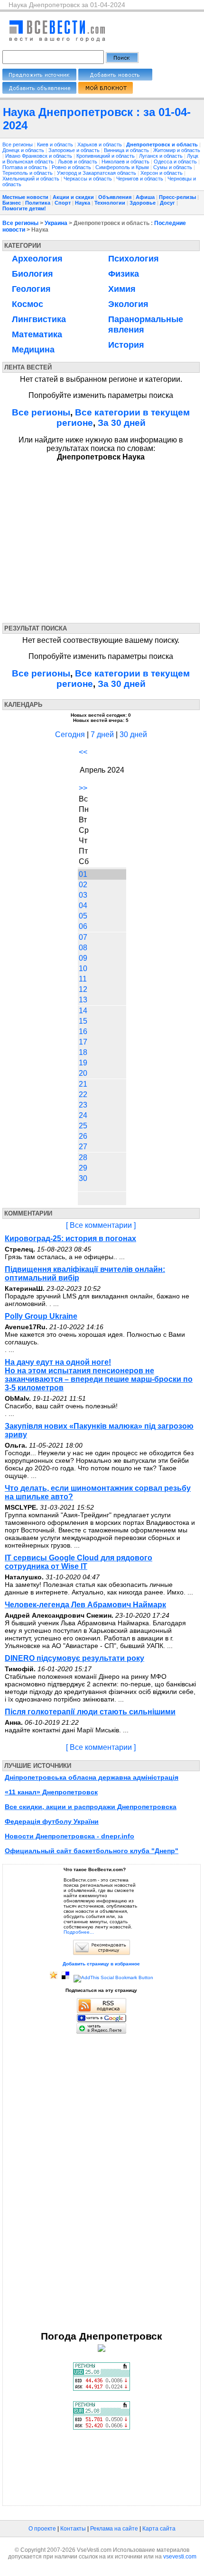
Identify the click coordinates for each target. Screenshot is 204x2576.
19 (83, 1063)
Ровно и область (72, 167)
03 (83, 895)
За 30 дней (122, 423)
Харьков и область (100, 144)
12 (83, 989)
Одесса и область (176, 162)
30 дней (133, 734)
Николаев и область (126, 162)
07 (83, 937)
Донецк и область (24, 150)
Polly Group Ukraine (41, 1316)
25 (83, 1126)
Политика (38, 203)
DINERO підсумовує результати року (74, 1658)
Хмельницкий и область (32, 179)
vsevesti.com (180, 2557)
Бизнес (12, 203)
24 (83, 1115)
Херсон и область (162, 173)
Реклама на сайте (114, 2529)
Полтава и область (26, 167)
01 (83, 874)
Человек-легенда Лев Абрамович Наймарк (85, 1605)
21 (83, 1084)
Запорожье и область (75, 150)
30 (83, 1178)
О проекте (42, 2529)
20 (83, 1073)
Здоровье (143, 203)
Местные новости (25, 197)
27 (83, 1147)
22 (83, 1094)
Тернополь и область (28, 173)
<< (83, 752)
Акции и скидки (73, 197)
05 (83, 916)
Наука (83, 203)
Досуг (167, 203)
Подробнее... (79, 1932)
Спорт (63, 203)
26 (83, 1136)
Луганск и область (162, 156)
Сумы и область (173, 167)
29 (83, 1168)
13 (83, 1000)
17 (83, 1042)
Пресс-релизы (177, 197)
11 (83, 979)
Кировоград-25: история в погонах (70, 1238)
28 (83, 1157)
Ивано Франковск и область (39, 156)
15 (83, 1021)
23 (83, 1105)
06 (83, 926)
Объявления (115, 197)
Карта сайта (159, 2529)
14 (83, 1011)
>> (83, 788)
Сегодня (70, 734)
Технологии (110, 203)
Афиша (145, 197)
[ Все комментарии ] (101, 1225)
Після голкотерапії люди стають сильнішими (90, 1712)
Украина (56, 223)
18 (83, 1052)
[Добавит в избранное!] (54, 1977)
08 (83, 948)
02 (83, 885)
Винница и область (127, 150)
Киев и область (56, 144)
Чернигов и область (140, 179)
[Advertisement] (89, 540)
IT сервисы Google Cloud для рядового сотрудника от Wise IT (79, 1562)
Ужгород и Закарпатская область (97, 173)
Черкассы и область (88, 179)
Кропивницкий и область (106, 156)
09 (83, 958)
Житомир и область (177, 150)
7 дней (102, 734)
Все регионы (18, 144)
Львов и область (78, 162)
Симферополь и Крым (123, 167)
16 (83, 1031)
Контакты (73, 2529)
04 (83, 905)
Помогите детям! (24, 208)
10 (83, 968)
